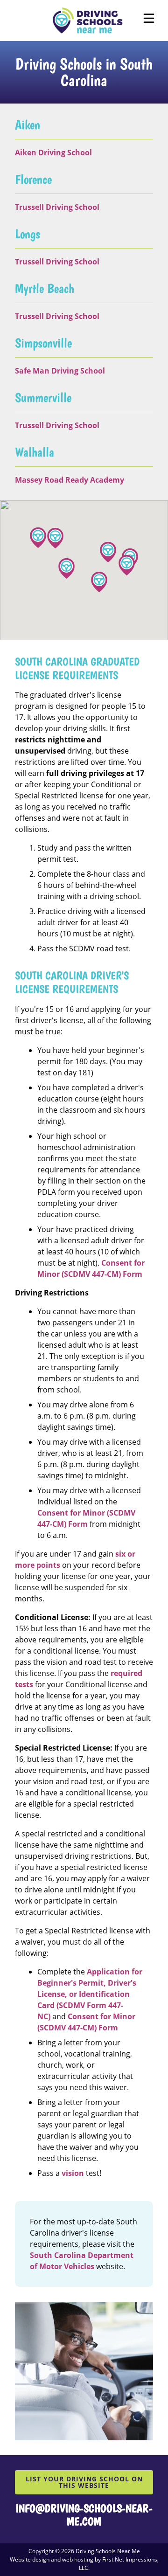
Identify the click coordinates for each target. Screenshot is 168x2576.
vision (73, 2173)
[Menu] (149, 18)
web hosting (78, 2559)
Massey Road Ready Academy (70, 480)
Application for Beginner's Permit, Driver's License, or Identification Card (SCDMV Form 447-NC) (90, 1994)
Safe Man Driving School (60, 371)
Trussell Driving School (57, 207)
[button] (66, 568)
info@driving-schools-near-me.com (84, 2515)
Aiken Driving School (53, 152)
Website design (30, 2559)
